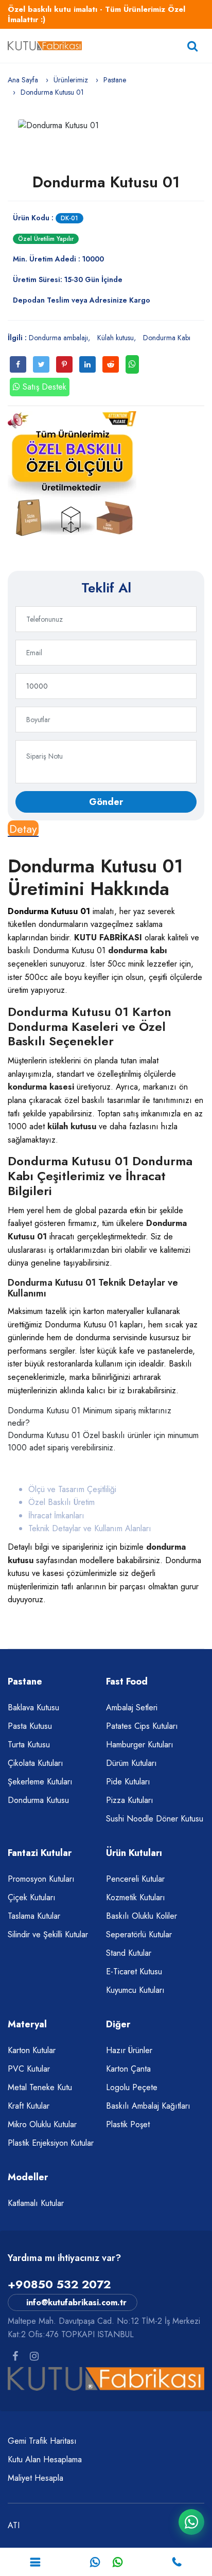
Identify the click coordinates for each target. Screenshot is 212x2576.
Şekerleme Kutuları (40, 1782)
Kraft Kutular (29, 2106)
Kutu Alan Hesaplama (45, 2459)
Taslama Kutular (34, 1916)
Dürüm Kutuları (131, 1763)
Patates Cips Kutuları (142, 1726)
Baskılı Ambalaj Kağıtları (148, 2106)
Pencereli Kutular (135, 1879)
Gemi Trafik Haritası (42, 2441)
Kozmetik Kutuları (136, 1897)
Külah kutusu (116, 338)
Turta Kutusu (29, 1745)
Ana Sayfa (23, 80)
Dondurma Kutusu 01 (106, 182)
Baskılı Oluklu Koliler (142, 1916)
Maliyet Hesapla (36, 2478)
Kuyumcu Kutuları (135, 1990)
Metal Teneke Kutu (40, 2087)
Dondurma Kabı (167, 338)
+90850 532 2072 (59, 2284)
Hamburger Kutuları (140, 1745)
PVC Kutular (29, 2069)
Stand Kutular (129, 1953)
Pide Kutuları (128, 1782)
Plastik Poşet (128, 2124)
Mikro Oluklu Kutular (42, 2124)
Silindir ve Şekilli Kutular (48, 1934)
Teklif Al (106, 588)
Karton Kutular (32, 2050)
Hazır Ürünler (129, 2050)
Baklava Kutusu (33, 1707)
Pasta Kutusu (30, 1726)
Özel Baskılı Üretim (61, 1502)
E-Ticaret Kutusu (134, 1972)
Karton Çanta (128, 2069)
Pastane (115, 80)
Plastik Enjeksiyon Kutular (51, 2143)
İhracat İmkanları (56, 1515)
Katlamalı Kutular (36, 2203)
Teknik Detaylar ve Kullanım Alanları (90, 1528)
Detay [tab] (23, 829)
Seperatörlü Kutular (139, 1934)
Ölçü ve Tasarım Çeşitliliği (72, 1489)
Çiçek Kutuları (32, 1897)
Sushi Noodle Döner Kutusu (155, 1819)
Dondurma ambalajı (58, 338)
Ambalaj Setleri (132, 1707)
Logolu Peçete (132, 2087)
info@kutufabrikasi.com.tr (76, 2302)
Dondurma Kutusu (38, 1800)
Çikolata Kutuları (36, 1763)
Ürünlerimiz (71, 80)
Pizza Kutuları (130, 1800)
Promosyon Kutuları (41, 1879)
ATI (14, 2525)
